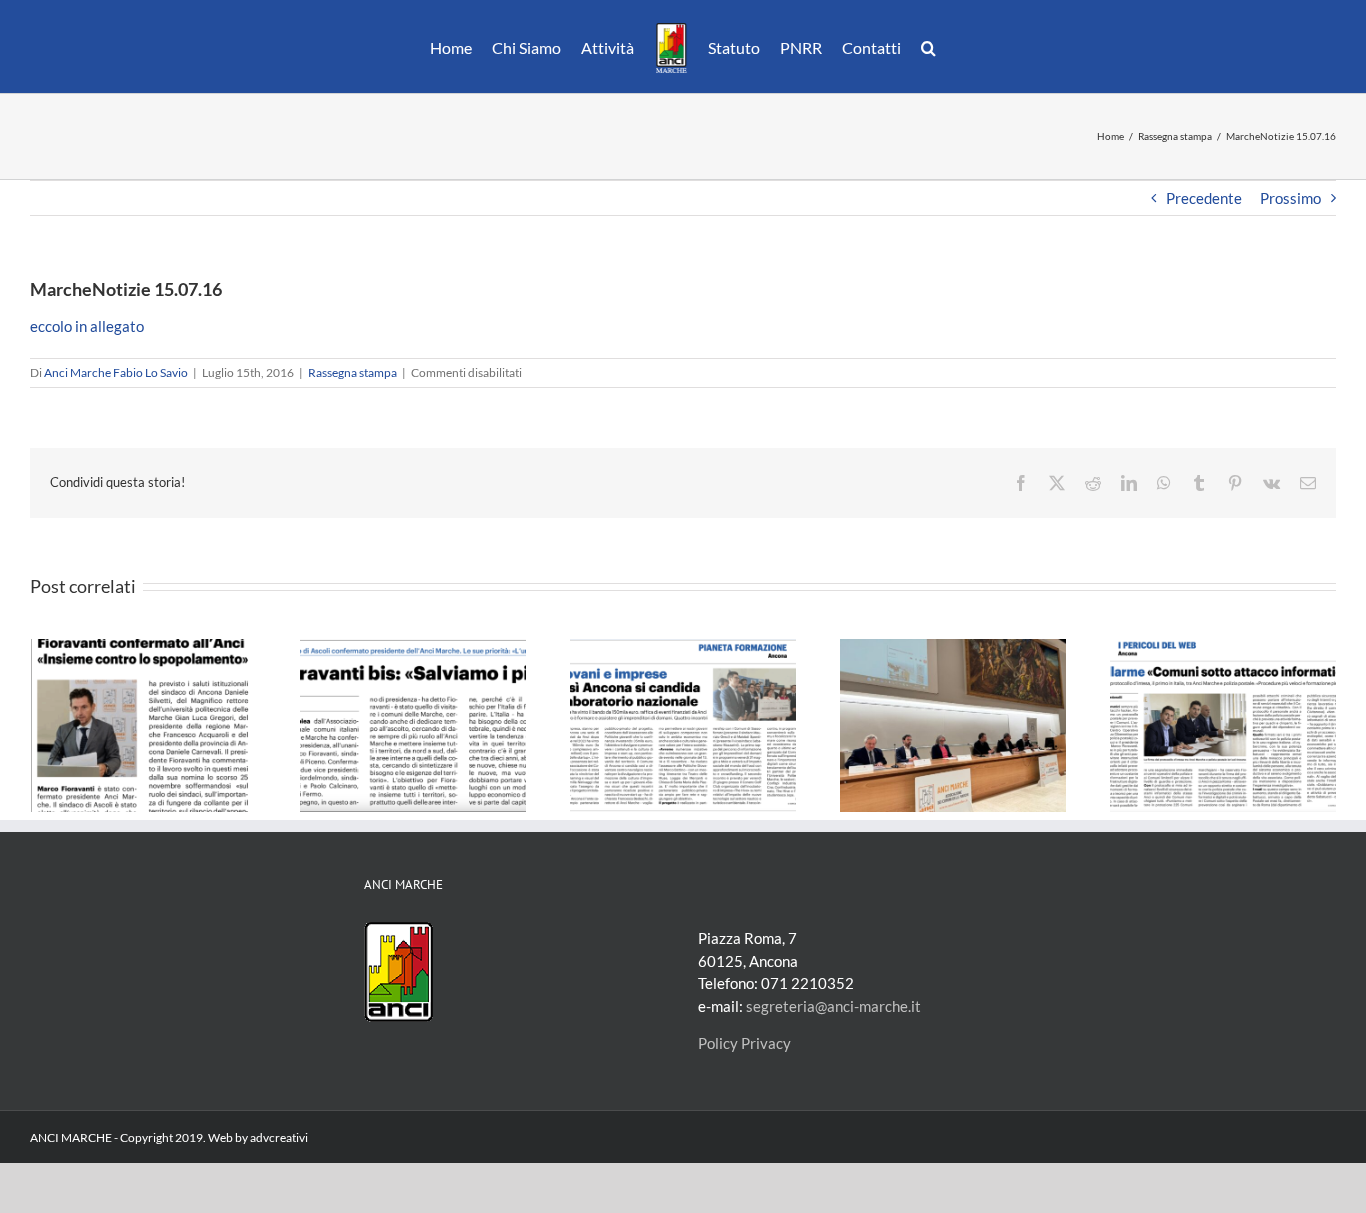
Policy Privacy (744, 1043)
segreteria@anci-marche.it (833, 1006)
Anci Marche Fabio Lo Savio (116, 372)
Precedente (1204, 198)
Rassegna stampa (352, 372)
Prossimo (1290, 198)
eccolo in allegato (87, 326)
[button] (918, 47)
